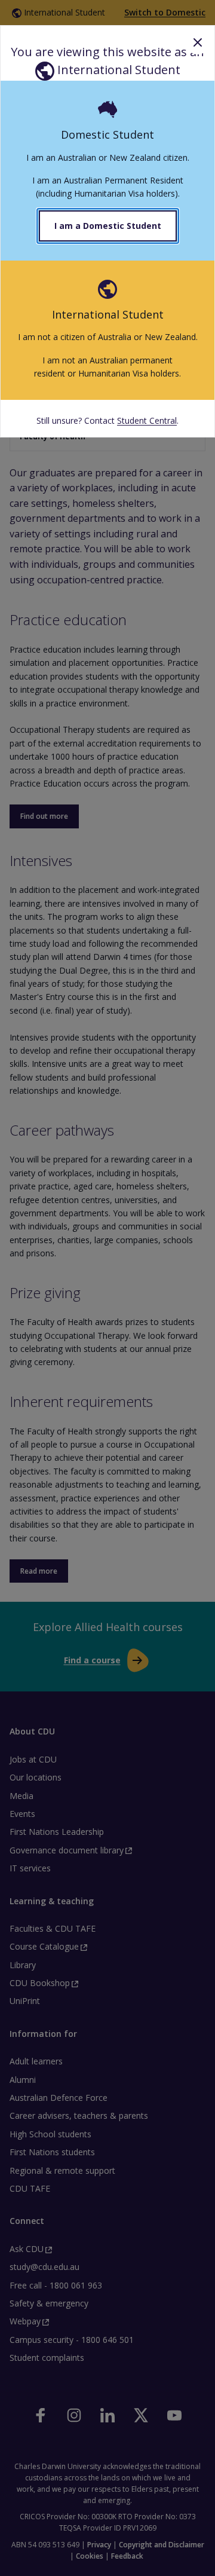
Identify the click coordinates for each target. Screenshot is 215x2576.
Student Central (147, 420)
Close (198, 42)
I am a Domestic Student (108, 226)
